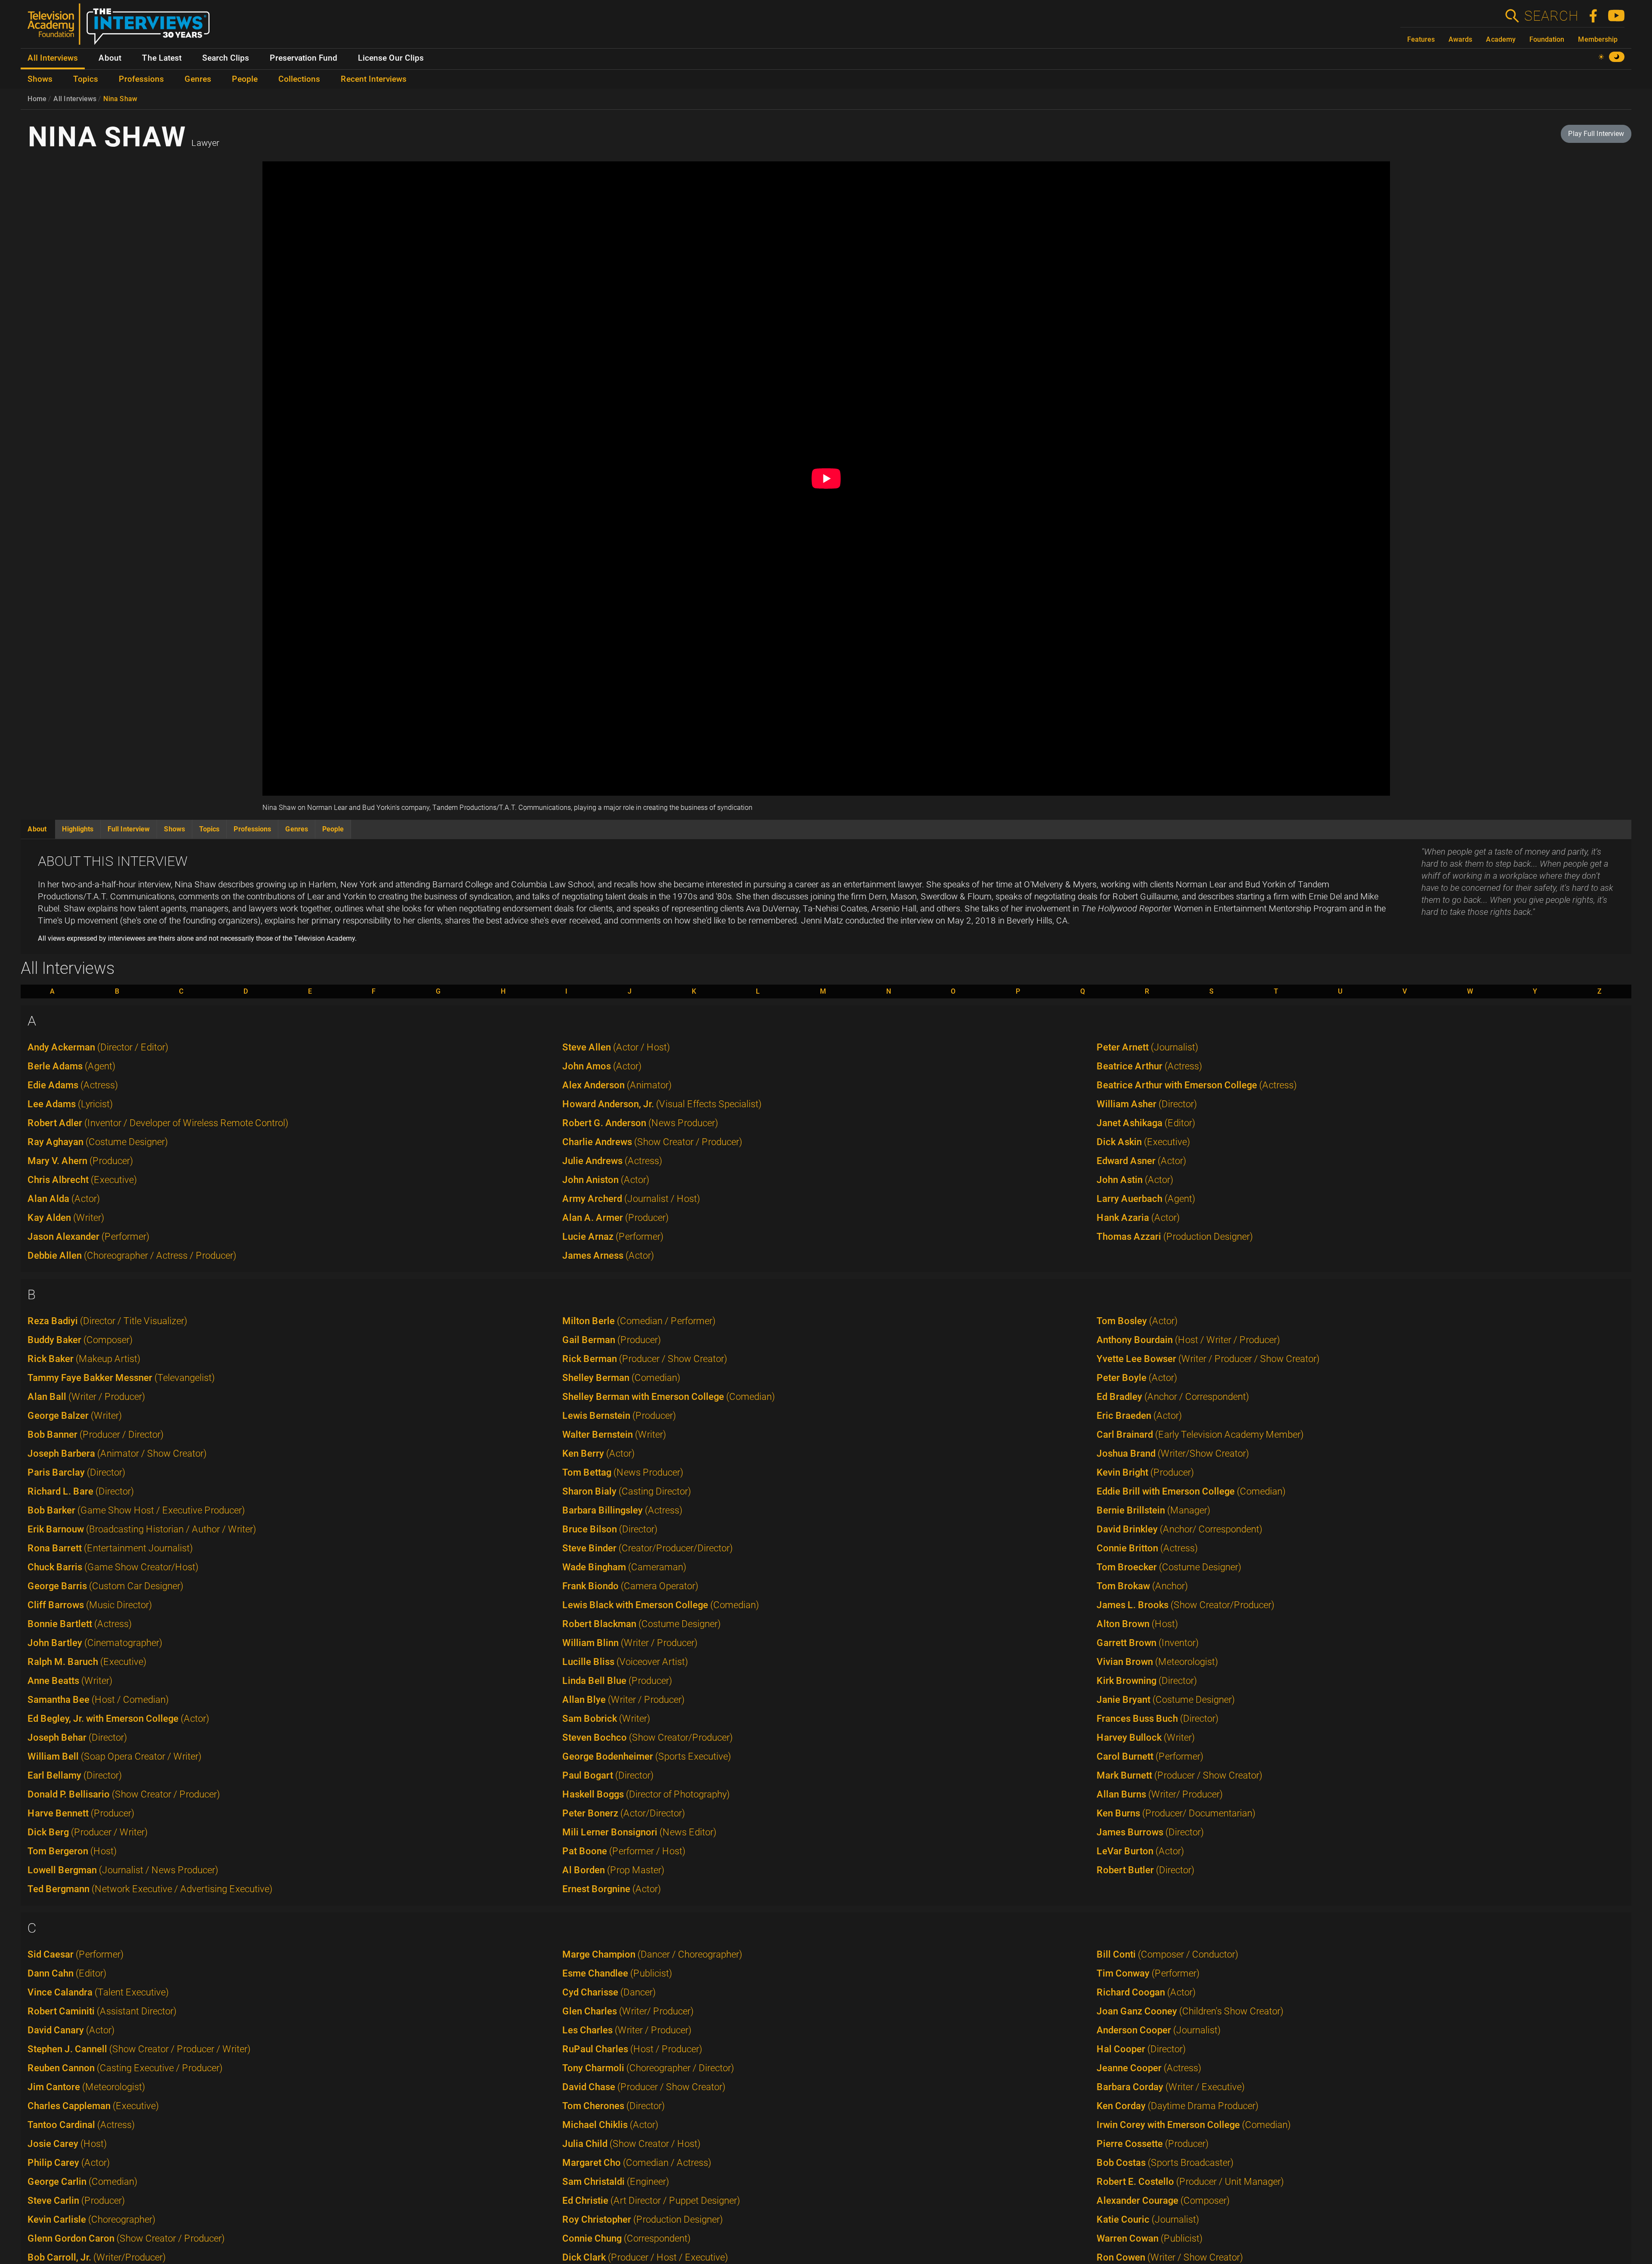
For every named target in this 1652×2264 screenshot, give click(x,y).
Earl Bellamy (75, 1775)
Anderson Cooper (1159, 2030)
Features (1421, 39)
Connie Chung (626, 2238)
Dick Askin (1143, 1142)
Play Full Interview (1596, 134)
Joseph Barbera (117, 1453)
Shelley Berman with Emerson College (669, 1397)
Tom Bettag (623, 1472)
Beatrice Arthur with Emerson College (1197, 1085)
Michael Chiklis (610, 2125)
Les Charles (627, 2030)
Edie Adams (73, 1085)
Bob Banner (96, 1435)
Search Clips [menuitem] (226, 58)
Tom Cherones (613, 2106)
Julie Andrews (612, 1161)
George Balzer (75, 1416)
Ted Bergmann (150, 1889)
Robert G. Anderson (640, 1123)
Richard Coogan (1146, 1992)
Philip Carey (69, 2163)
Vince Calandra (98, 1992)
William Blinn (630, 1643)
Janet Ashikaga (1146, 1123)
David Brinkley (1179, 1529)
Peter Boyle (1137, 1378)
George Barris (105, 1586)
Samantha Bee (98, 1700)
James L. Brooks (1185, 1605)
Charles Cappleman (93, 2106)
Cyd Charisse (609, 1992)
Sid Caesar (76, 1954)
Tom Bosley (1137, 1321)
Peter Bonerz (624, 1813)
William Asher (1147, 1104)
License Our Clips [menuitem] (391, 58)
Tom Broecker (1169, 1567)
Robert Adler (158, 1123)
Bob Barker (136, 1510)
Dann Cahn (67, 1973)
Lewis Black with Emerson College (661, 1605)
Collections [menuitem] (299, 79)
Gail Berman (612, 1340)
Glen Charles (628, 2011)
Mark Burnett (1179, 1775)
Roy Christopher (643, 2219)
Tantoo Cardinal (81, 2125)
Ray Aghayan (98, 1142)
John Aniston (606, 1180)
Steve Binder (647, 1548)
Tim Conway (1148, 1973)
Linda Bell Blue (617, 1681)
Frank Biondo (630, 1586)
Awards (1460, 39)
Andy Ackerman (98, 1047)
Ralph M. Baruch (87, 1662)
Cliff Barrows (90, 1605)
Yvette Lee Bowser (1208, 1359)
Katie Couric (1148, 2219)
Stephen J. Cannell (139, 2049)
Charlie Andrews (652, 1142)
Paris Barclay (76, 1472)
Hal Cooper (1141, 2049)
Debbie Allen (132, 1256)
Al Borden (613, 1870)
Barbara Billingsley (622, 1510)
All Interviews (75, 99)
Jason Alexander (88, 1237)
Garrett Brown (1148, 1643)
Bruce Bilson (610, 1529)
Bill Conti (1167, 1954)
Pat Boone (624, 1851)
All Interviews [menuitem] (53, 58)
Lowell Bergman (123, 1870)
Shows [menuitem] (40, 79)
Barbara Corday (1171, 2087)
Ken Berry (598, 1453)
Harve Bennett (81, 1813)
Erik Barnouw (142, 1529)
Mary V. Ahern (80, 1161)
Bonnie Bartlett (80, 1624)
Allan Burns (1160, 1794)
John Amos (602, 1066)
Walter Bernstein (614, 1435)
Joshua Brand (1173, 1453)
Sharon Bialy (627, 1491)
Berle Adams (71, 1066)
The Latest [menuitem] (162, 58)
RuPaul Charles (632, 2049)
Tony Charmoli (648, 2068)
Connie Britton (1147, 1548)
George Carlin (82, 2182)
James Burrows (1150, 1832)
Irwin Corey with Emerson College (1194, 2125)
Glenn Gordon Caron (126, 2238)
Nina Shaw (120, 99)
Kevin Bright (1145, 1472)
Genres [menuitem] (198, 79)
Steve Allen (616, 1047)
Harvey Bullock (1146, 1737)
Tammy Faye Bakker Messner (121, 1378)
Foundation (1547, 39)
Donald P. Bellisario (124, 1794)
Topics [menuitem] (86, 79)
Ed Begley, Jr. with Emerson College (118, 1719)
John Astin (1135, 1180)
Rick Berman (645, 1359)
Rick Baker (84, 1359)
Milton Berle (639, 1321)
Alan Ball (86, 1397)
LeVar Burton (1140, 1851)
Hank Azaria (1138, 1218)
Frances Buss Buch (1157, 1719)
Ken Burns (1176, 1813)
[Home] (122, 28)
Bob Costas (1165, 2163)
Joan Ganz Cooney (1190, 2011)
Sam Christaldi (616, 2182)
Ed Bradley (1173, 1397)
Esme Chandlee (617, 1973)
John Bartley (95, 1643)
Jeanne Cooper (1149, 2068)
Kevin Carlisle (91, 2219)
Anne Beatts (70, 1681)
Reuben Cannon (125, 2068)
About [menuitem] (110, 58)
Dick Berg (88, 1832)
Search (1551, 16)
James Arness (608, 1256)
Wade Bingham (624, 1567)
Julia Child (631, 2144)
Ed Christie (651, 2201)
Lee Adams (70, 1104)
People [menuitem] (245, 79)
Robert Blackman (641, 1624)
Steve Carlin (76, 2201)
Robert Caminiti (102, 2011)
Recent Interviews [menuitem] (374, 79)
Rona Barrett (110, 1548)
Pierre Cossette (1153, 2144)
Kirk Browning (1147, 1681)
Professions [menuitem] (141, 79)
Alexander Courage (1163, 2201)
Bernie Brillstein (1153, 1510)
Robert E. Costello (1190, 2182)
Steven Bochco (647, 1737)
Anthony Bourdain (1188, 1340)
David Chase (644, 2087)
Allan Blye (623, 1700)
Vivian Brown (1157, 1662)
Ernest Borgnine (612, 1889)
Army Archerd (631, 1199)
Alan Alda (64, 1199)
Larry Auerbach (1146, 1199)
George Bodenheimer (647, 1756)
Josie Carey (67, 2144)
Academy (1501, 39)
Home (37, 99)
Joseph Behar (77, 1737)
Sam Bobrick (606, 1719)
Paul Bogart (608, 1775)
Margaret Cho (637, 2163)
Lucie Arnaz (613, 1237)
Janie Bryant (1166, 1700)
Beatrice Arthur (1149, 1066)
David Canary (71, 2030)
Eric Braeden (1139, 1416)
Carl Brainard (1200, 1435)
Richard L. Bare (81, 1491)
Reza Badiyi (107, 1321)
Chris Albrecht (82, 1180)
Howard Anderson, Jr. (662, 1104)
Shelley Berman (621, 1378)
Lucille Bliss (625, 1662)
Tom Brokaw (1142, 1586)
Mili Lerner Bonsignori (639, 1832)
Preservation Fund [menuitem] (304, 58)
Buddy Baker (80, 1340)
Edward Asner (1141, 1161)
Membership (1598, 39)
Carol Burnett (1150, 1756)
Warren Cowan (1150, 2238)
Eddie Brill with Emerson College (1191, 1491)
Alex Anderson (617, 1085)
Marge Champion (652, 1954)
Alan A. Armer (615, 1218)
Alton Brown (1137, 1624)
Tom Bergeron (72, 1851)
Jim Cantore (86, 2087)
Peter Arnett (1147, 1047)
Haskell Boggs (646, 1794)
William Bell (114, 1756)
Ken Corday (1177, 2106)
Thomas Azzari (1175, 1237)
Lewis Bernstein (619, 1416)
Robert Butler (1145, 1870)
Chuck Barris (113, 1567)
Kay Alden (66, 1218)
